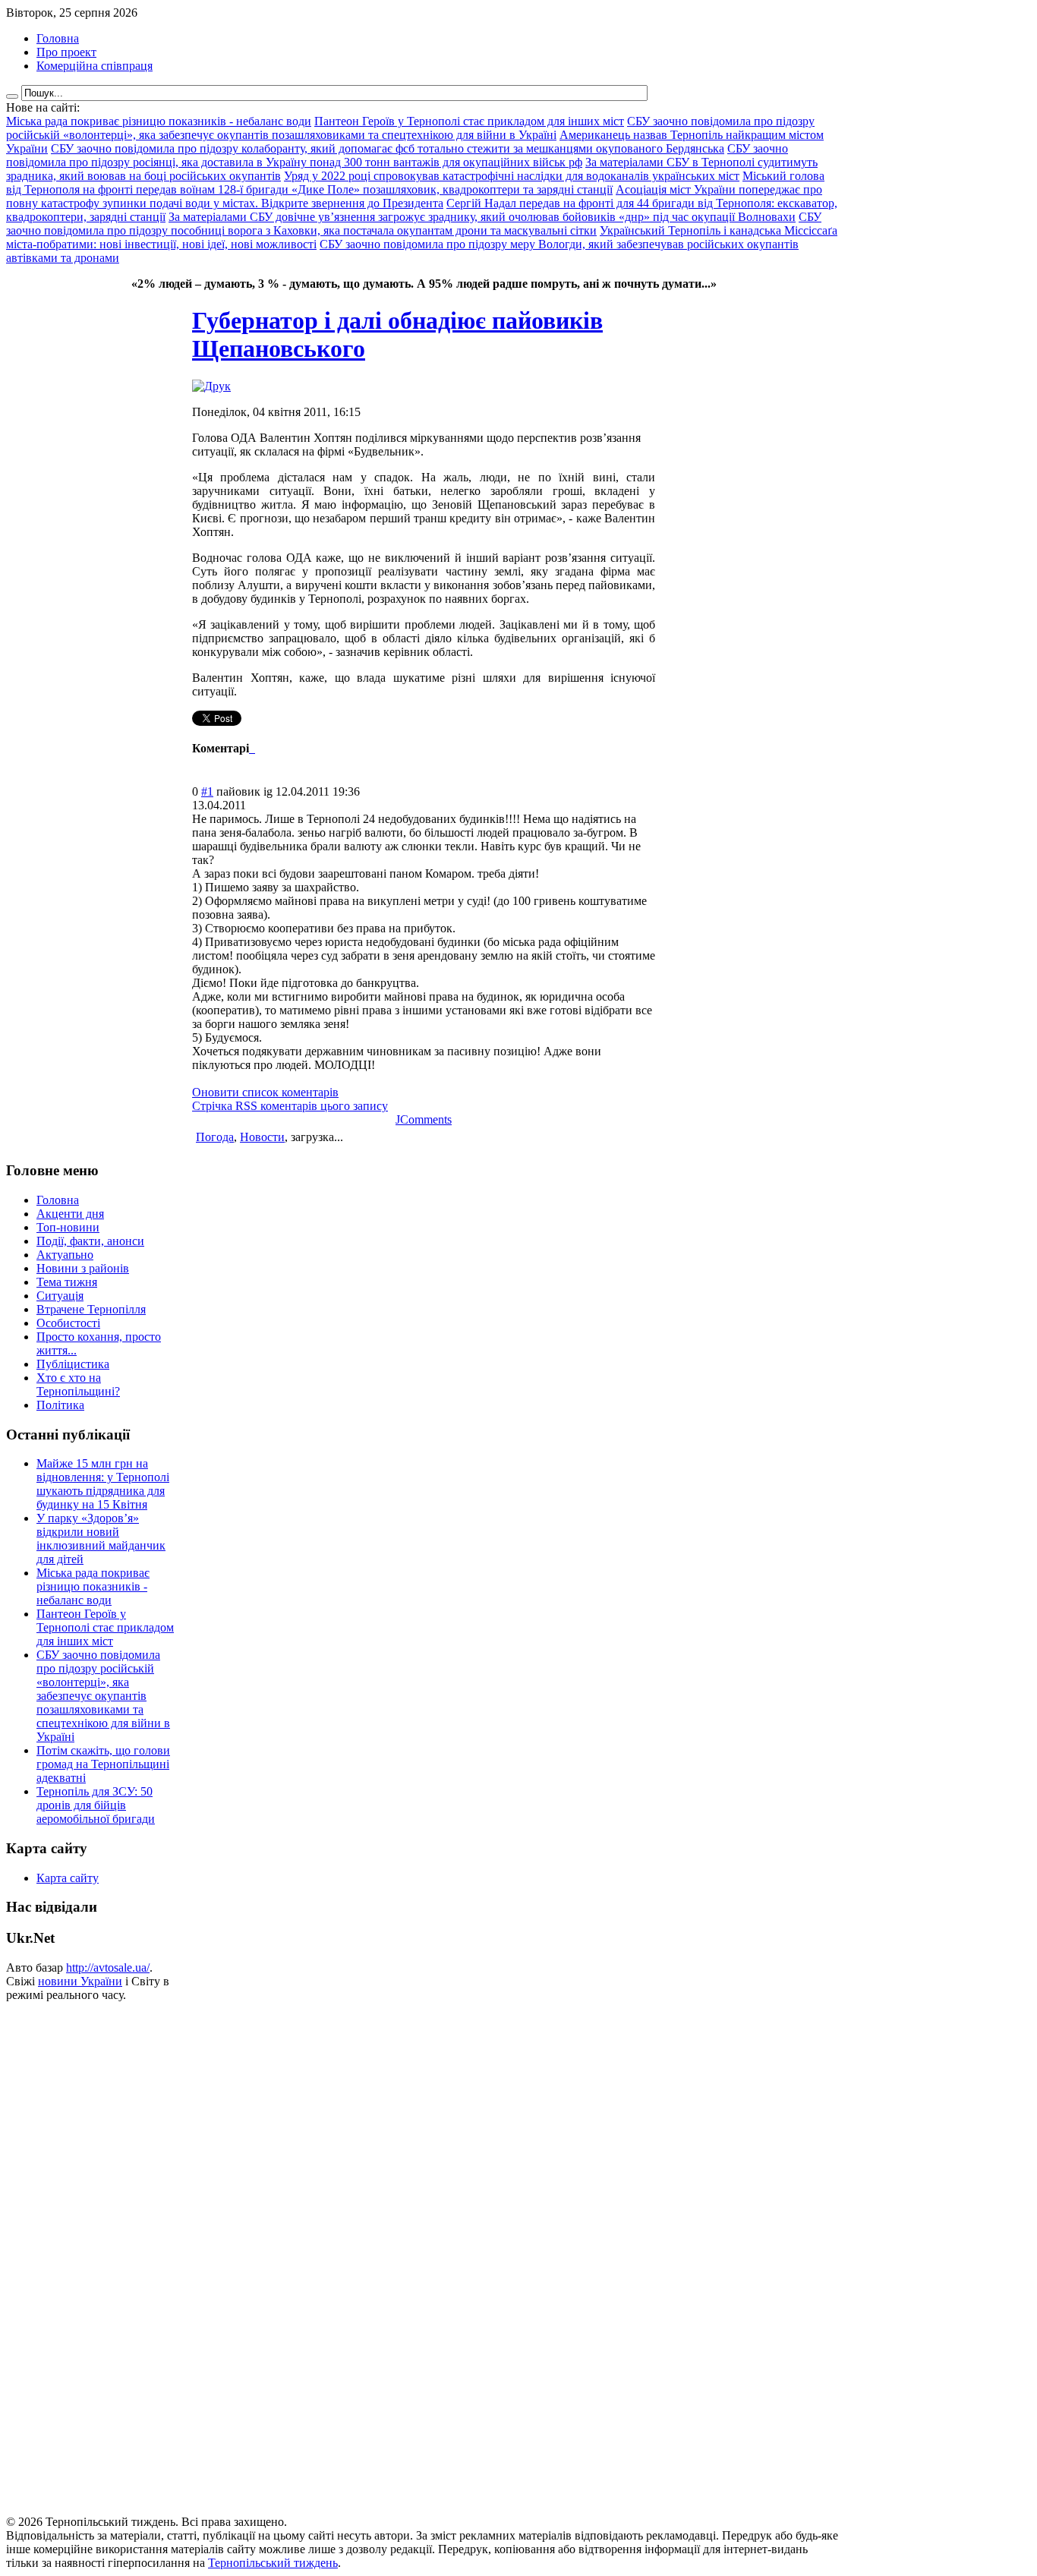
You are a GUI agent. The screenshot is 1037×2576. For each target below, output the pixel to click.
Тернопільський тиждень (273, 2563)
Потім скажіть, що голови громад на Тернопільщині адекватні (103, 1764)
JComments (424, 1119)
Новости (262, 1137)
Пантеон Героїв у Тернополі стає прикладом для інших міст (105, 1627)
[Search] (12, 96)
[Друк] (211, 386)
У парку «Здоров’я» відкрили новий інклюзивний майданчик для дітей (101, 1539)
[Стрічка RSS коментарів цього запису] (251, 748)
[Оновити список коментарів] (254, 748)
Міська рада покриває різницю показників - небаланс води (93, 1586)
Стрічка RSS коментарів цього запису (290, 1106)
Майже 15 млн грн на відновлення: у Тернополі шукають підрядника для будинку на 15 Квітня (103, 1484)
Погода (215, 1137)
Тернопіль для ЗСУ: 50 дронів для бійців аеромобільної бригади (96, 1805)
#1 (207, 791)
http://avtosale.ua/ (108, 1967)
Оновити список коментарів (265, 1092)
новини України (80, 1981)
